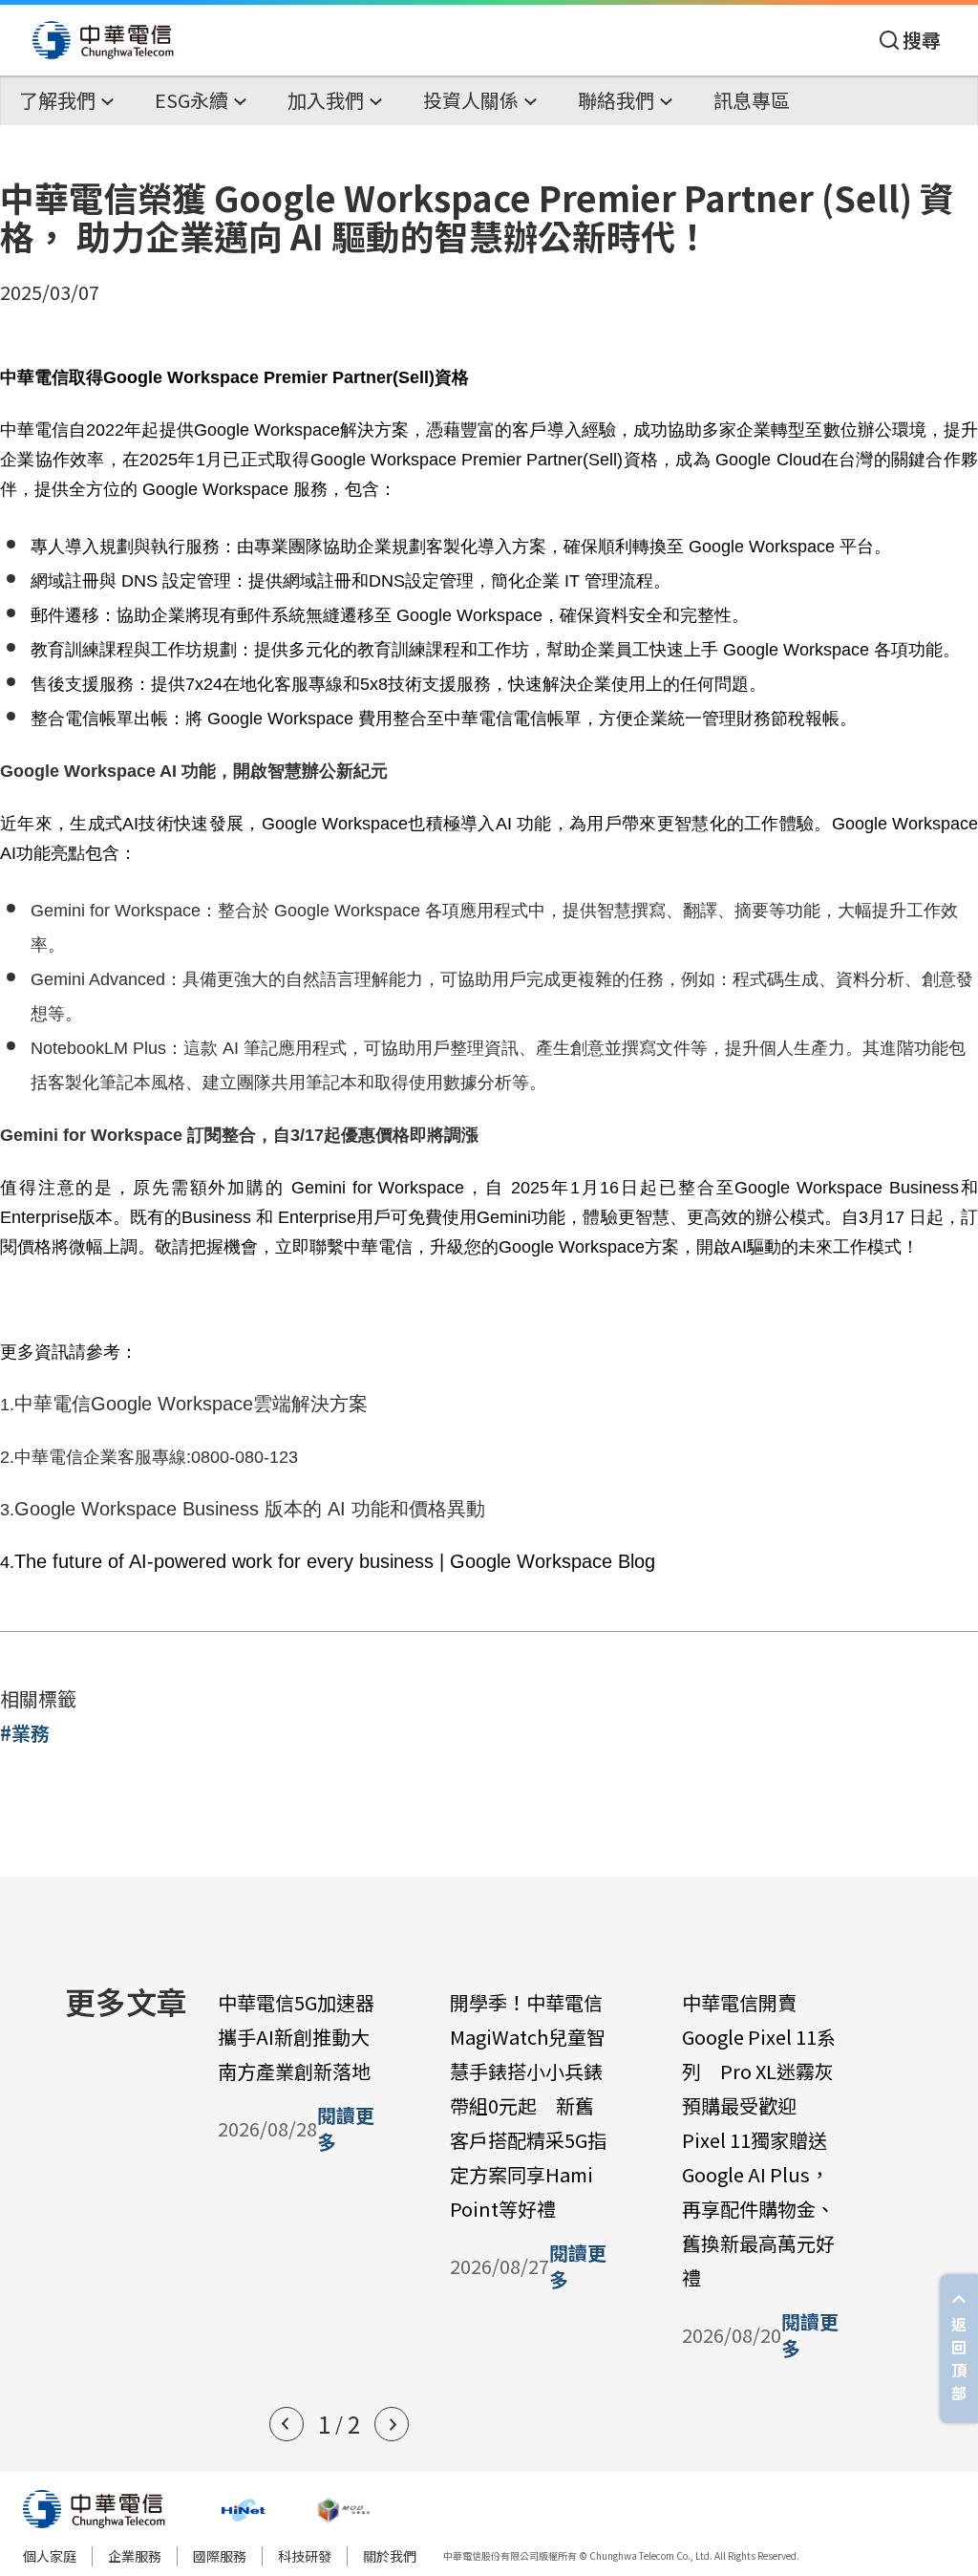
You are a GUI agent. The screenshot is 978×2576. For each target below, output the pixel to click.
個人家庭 (50, 2556)
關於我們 (390, 2556)
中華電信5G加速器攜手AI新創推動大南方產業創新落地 (296, 2037)
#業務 (25, 1733)
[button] (287, 2424)
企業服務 (135, 2556)
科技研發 (305, 2556)
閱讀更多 (346, 2129)
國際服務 (220, 2556)
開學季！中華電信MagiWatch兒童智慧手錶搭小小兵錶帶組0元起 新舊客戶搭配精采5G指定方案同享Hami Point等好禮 (528, 2105)
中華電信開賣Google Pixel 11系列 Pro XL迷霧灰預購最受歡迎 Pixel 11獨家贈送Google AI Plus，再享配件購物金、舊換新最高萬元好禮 (759, 2140)
